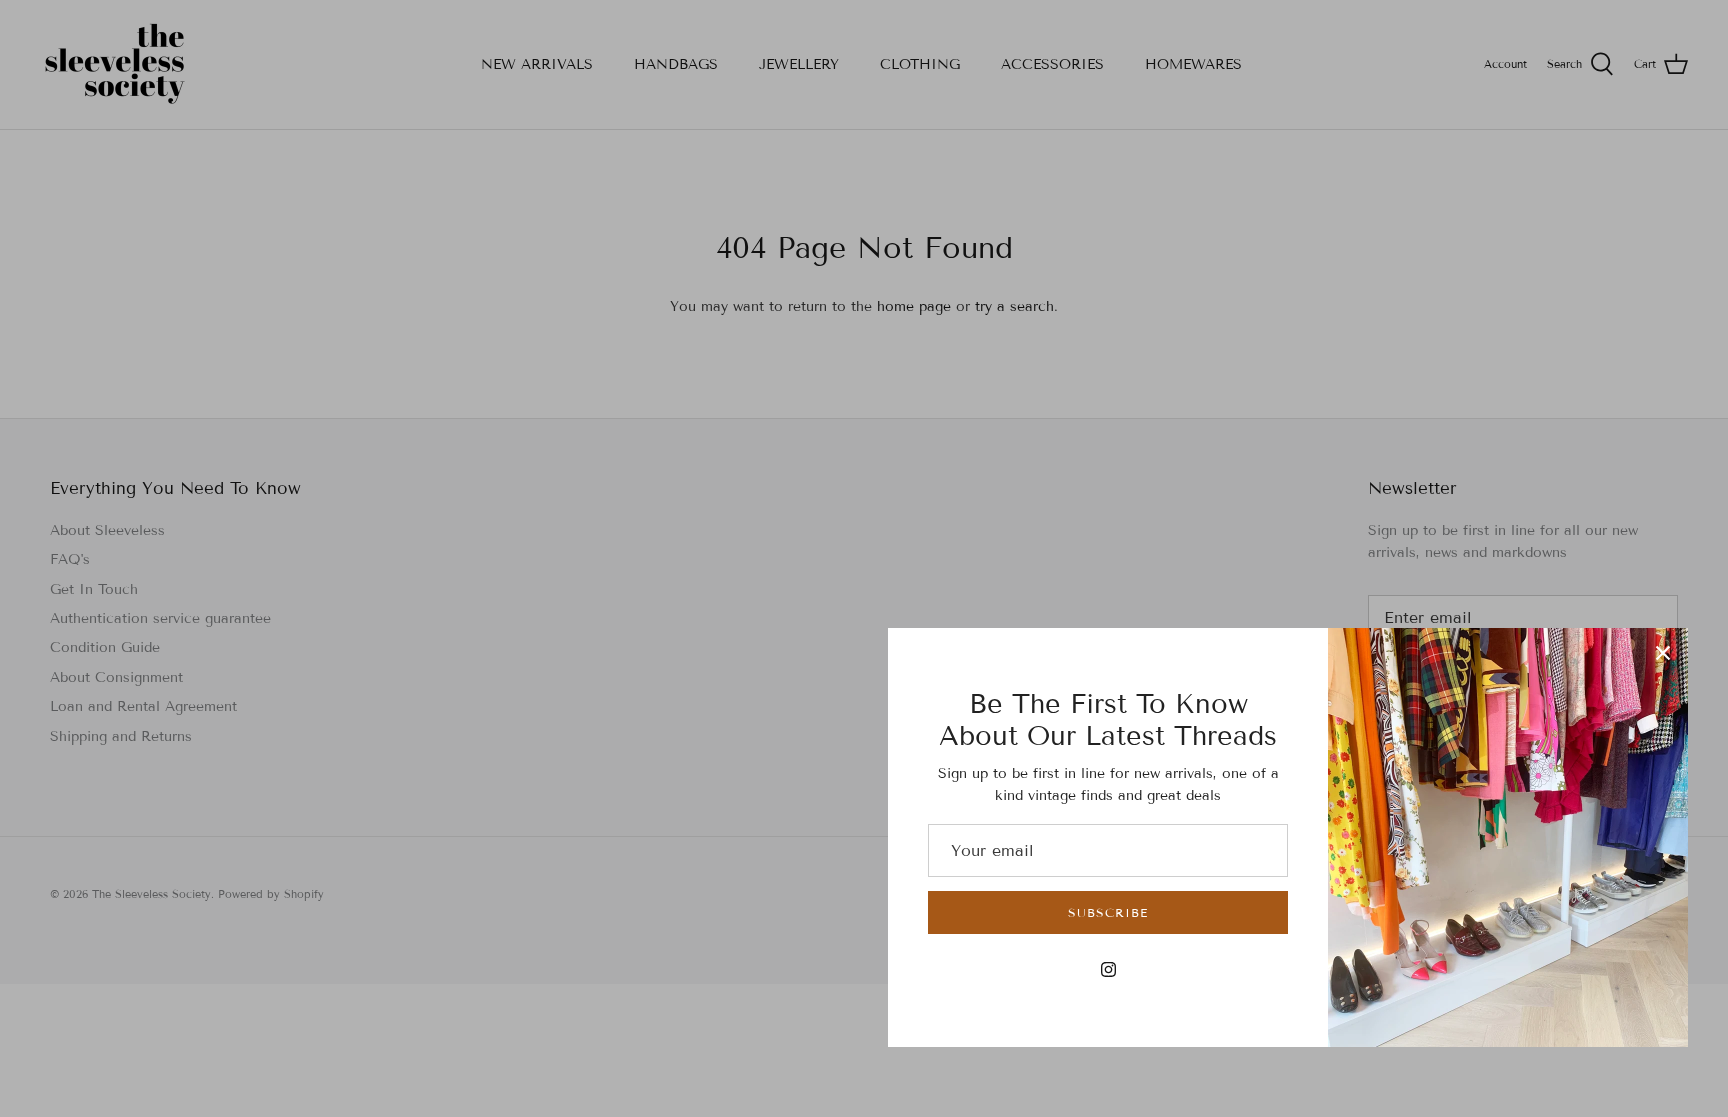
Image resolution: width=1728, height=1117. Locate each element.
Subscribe (1108, 912)
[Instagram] (1108, 969)
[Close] (1663, 653)
